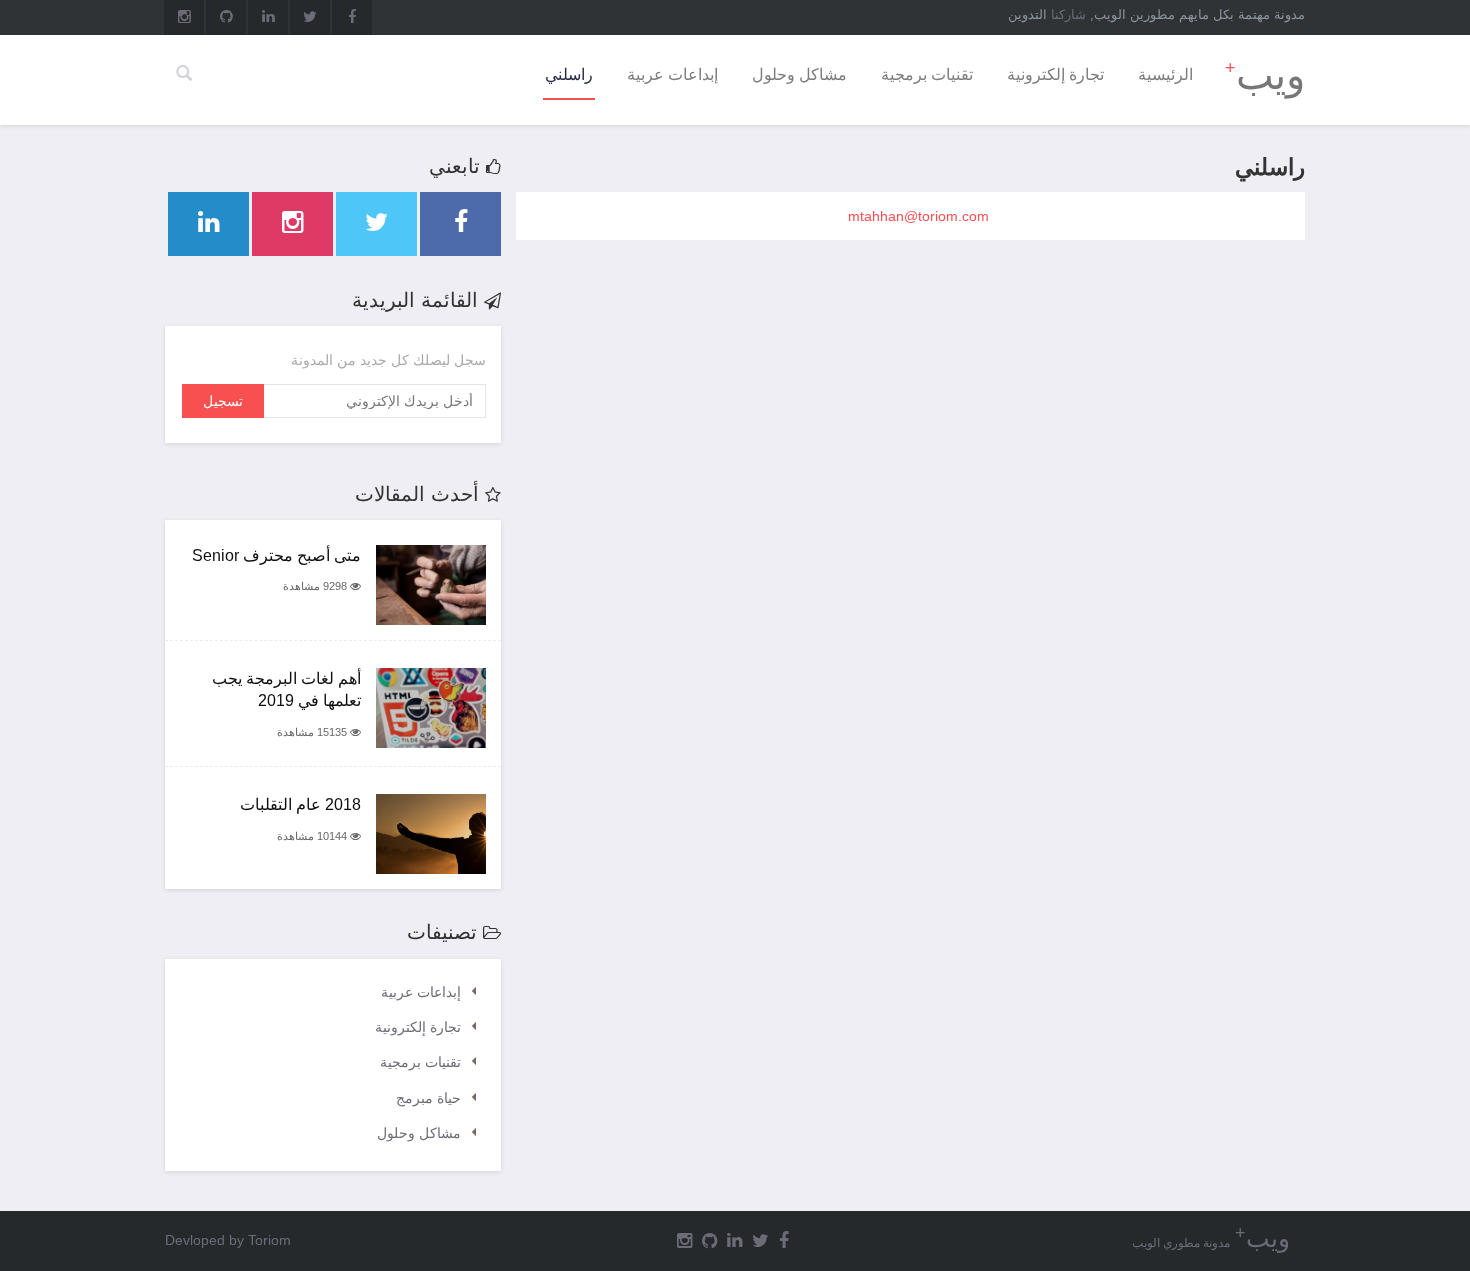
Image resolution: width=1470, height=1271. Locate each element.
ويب (1265, 75)
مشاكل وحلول (799, 74)
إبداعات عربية (672, 74)
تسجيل (223, 401)
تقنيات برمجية (927, 74)
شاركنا (1068, 14)
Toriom (269, 1240)
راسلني (569, 74)
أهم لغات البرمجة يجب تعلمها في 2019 (286, 690)
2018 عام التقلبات (300, 804)
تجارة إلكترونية (1055, 74)
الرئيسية (1165, 74)
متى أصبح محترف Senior (276, 555)
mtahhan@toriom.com (918, 216)
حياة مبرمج (428, 1098)
